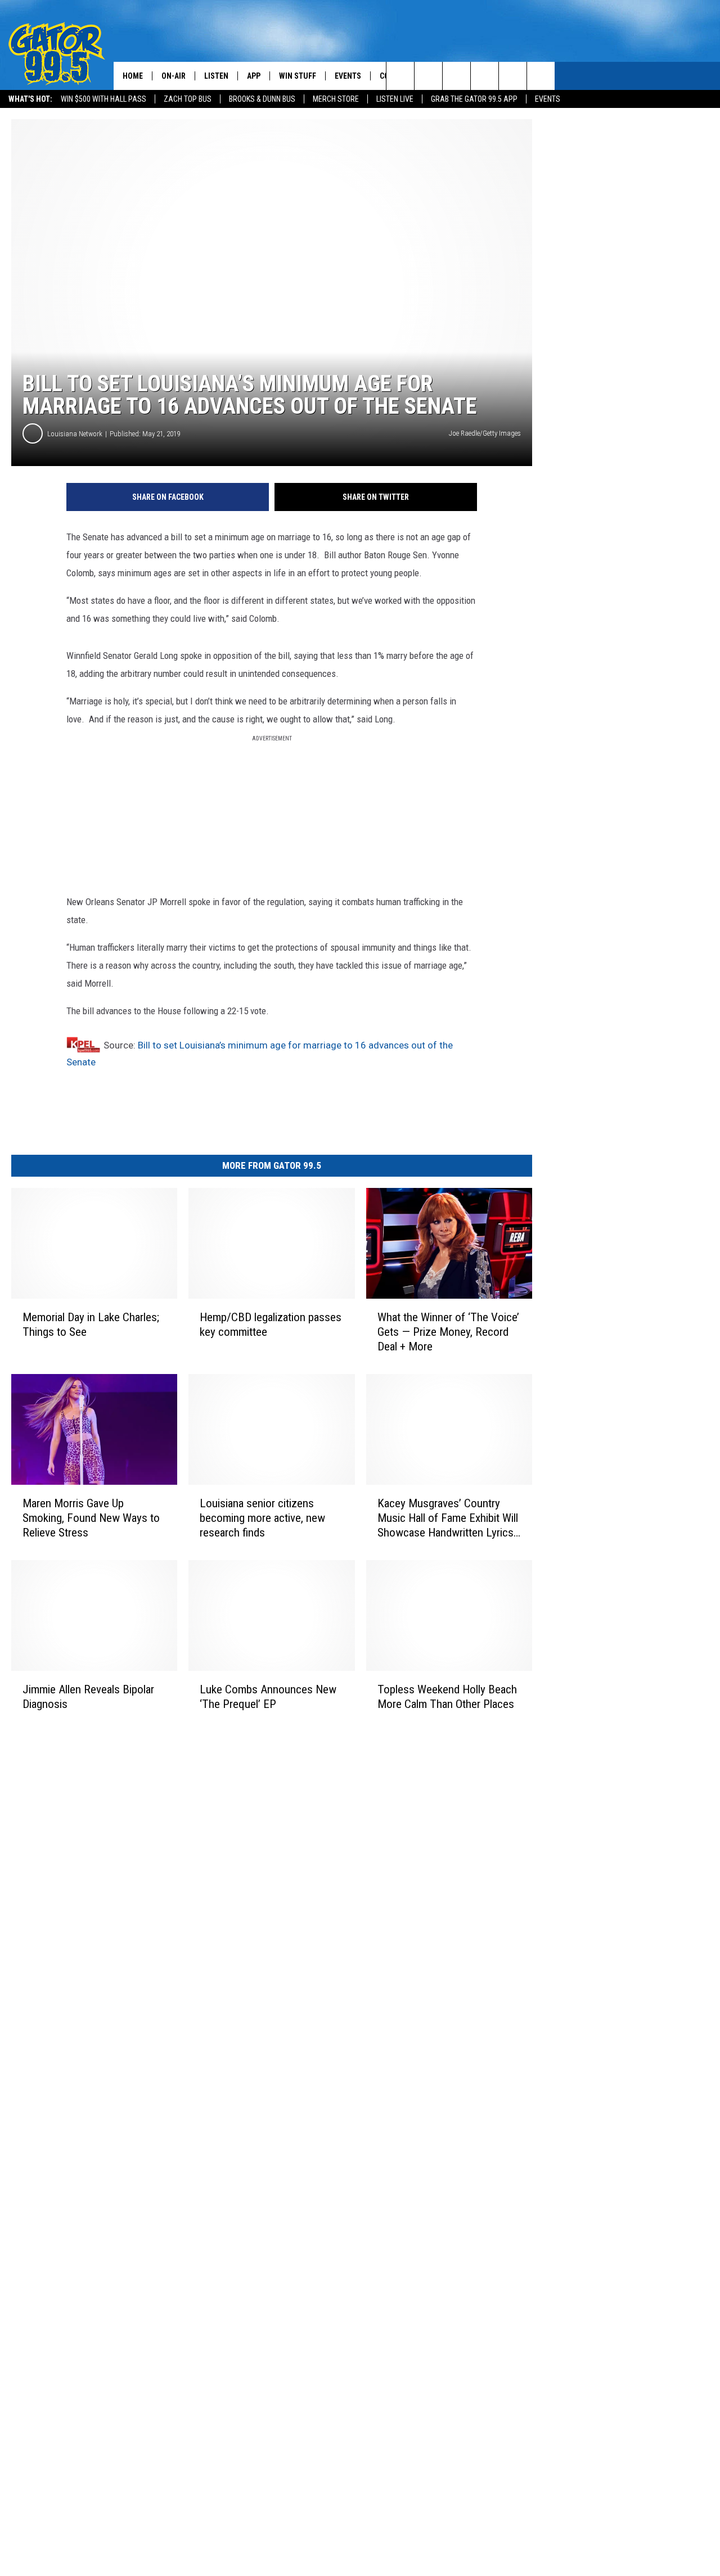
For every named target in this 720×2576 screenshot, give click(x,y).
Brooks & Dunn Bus (262, 99)
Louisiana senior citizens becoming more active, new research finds (262, 1518)
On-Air (174, 76)
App (254, 76)
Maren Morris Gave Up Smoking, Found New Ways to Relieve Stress (91, 1518)
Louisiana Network (75, 434)
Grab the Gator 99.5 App (474, 99)
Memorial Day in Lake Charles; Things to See (91, 1325)
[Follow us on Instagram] (485, 76)
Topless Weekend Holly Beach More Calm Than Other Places (447, 1697)
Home (133, 76)
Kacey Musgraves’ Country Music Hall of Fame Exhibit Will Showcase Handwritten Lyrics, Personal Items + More (448, 1518)
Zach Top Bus (188, 99)
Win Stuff (298, 76)
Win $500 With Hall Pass (103, 99)
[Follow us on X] (541, 76)
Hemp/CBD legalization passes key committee (271, 1325)
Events (548, 99)
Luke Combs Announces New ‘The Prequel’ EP (268, 1696)
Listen (216, 76)
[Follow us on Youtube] (513, 76)
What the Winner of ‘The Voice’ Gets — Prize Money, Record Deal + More (448, 1332)
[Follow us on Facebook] (456, 76)
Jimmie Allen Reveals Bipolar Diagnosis (88, 1696)
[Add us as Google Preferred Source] (428, 76)
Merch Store (336, 99)
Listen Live (395, 99)
